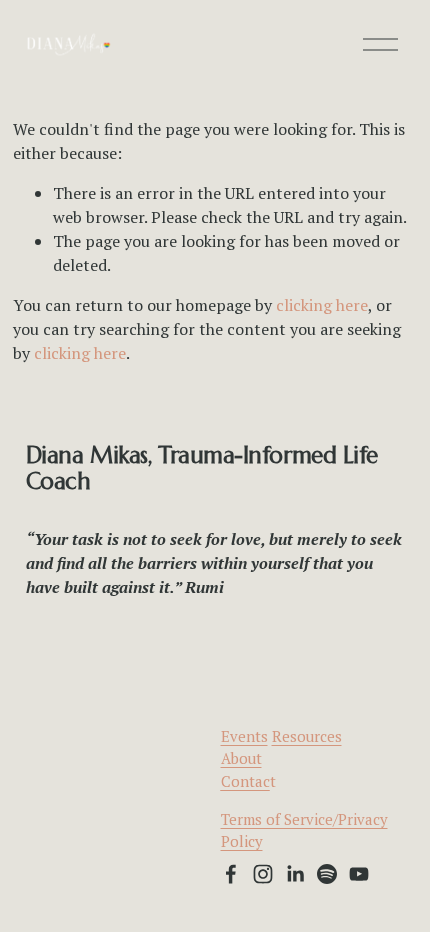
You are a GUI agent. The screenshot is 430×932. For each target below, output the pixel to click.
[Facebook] (231, 874)
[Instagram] (263, 874)
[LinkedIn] (295, 874)
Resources (307, 736)
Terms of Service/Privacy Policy (304, 830)
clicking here (322, 305)
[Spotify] (327, 874)
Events (244, 736)
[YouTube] (359, 874)
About (241, 758)
